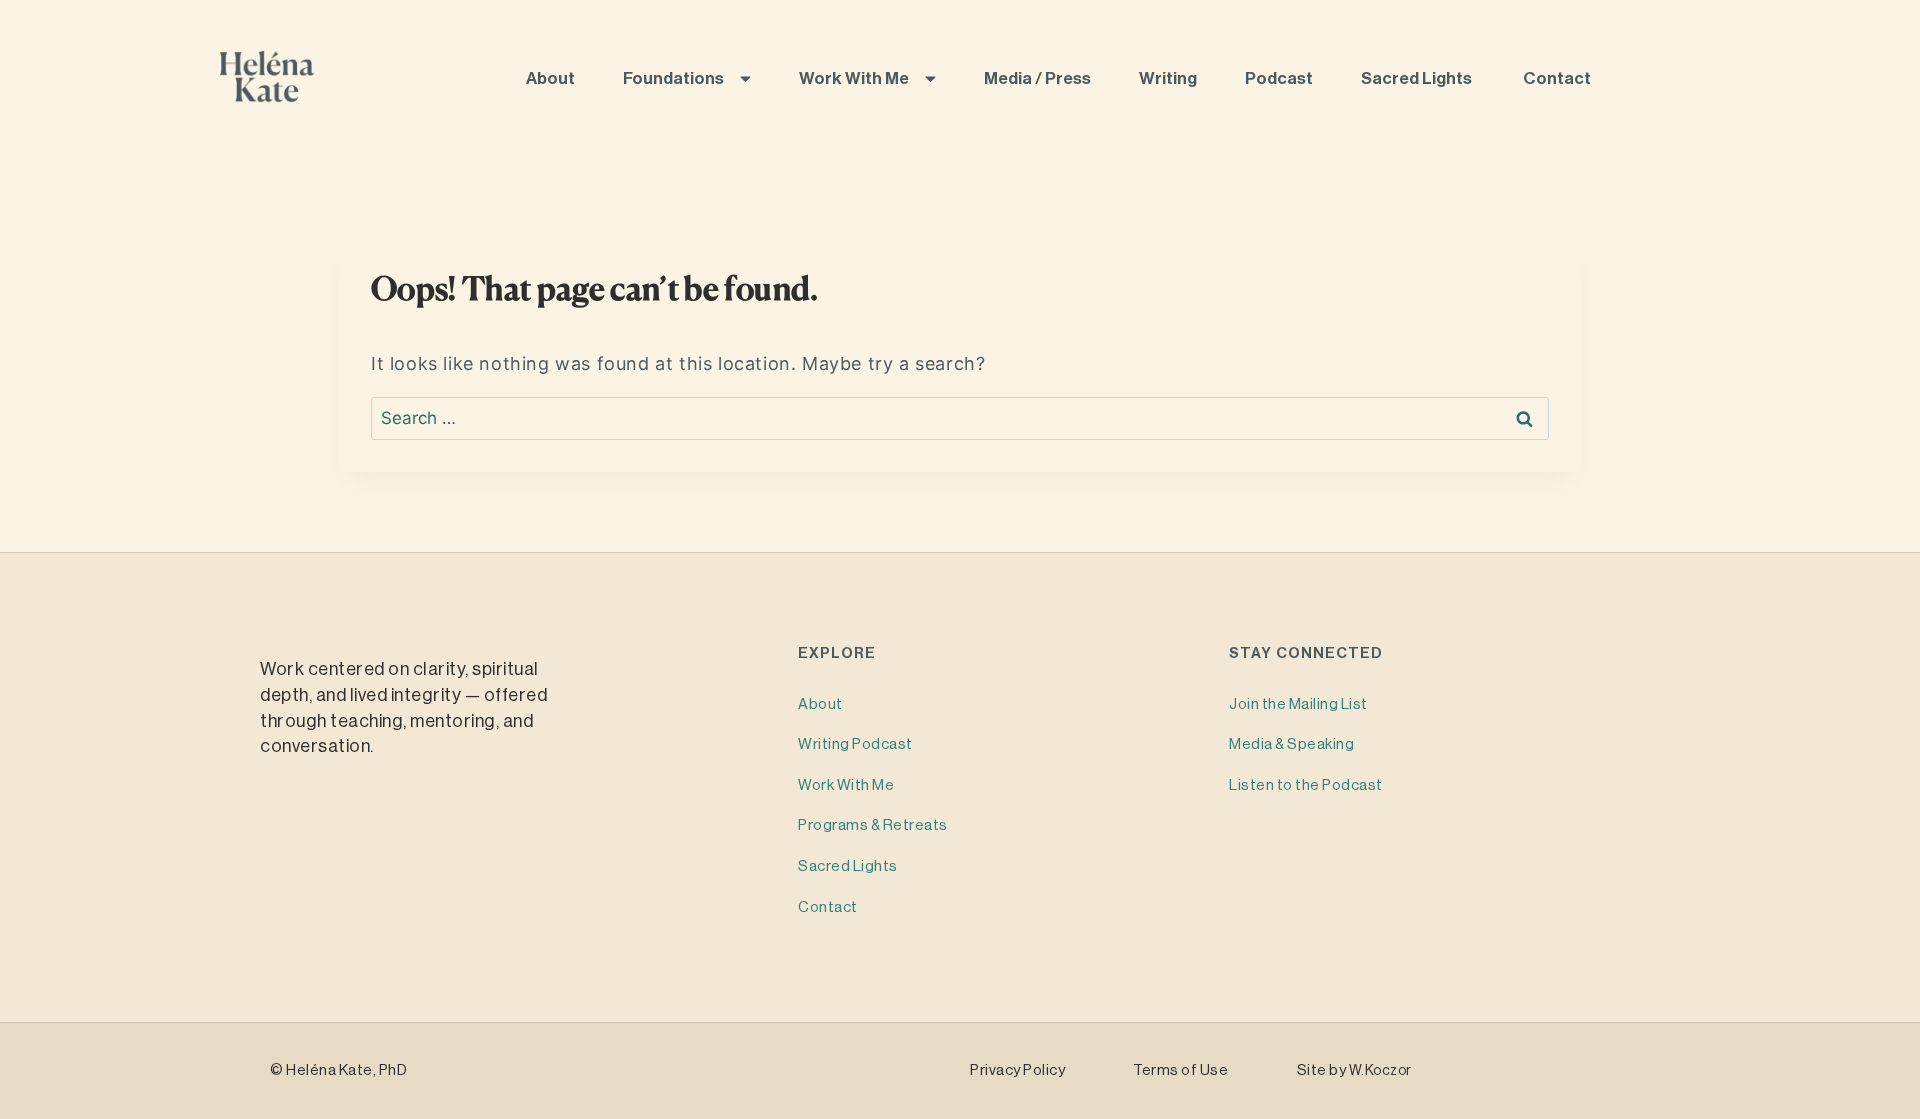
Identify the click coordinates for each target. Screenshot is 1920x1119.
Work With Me (855, 78)
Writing (1169, 78)
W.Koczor (1380, 1071)
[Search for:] (960, 418)
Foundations (675, 78)
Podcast (1280, 78)
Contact (1558, 78)
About (552, 78)
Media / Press (1039, 78)
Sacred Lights (1419, 78)
